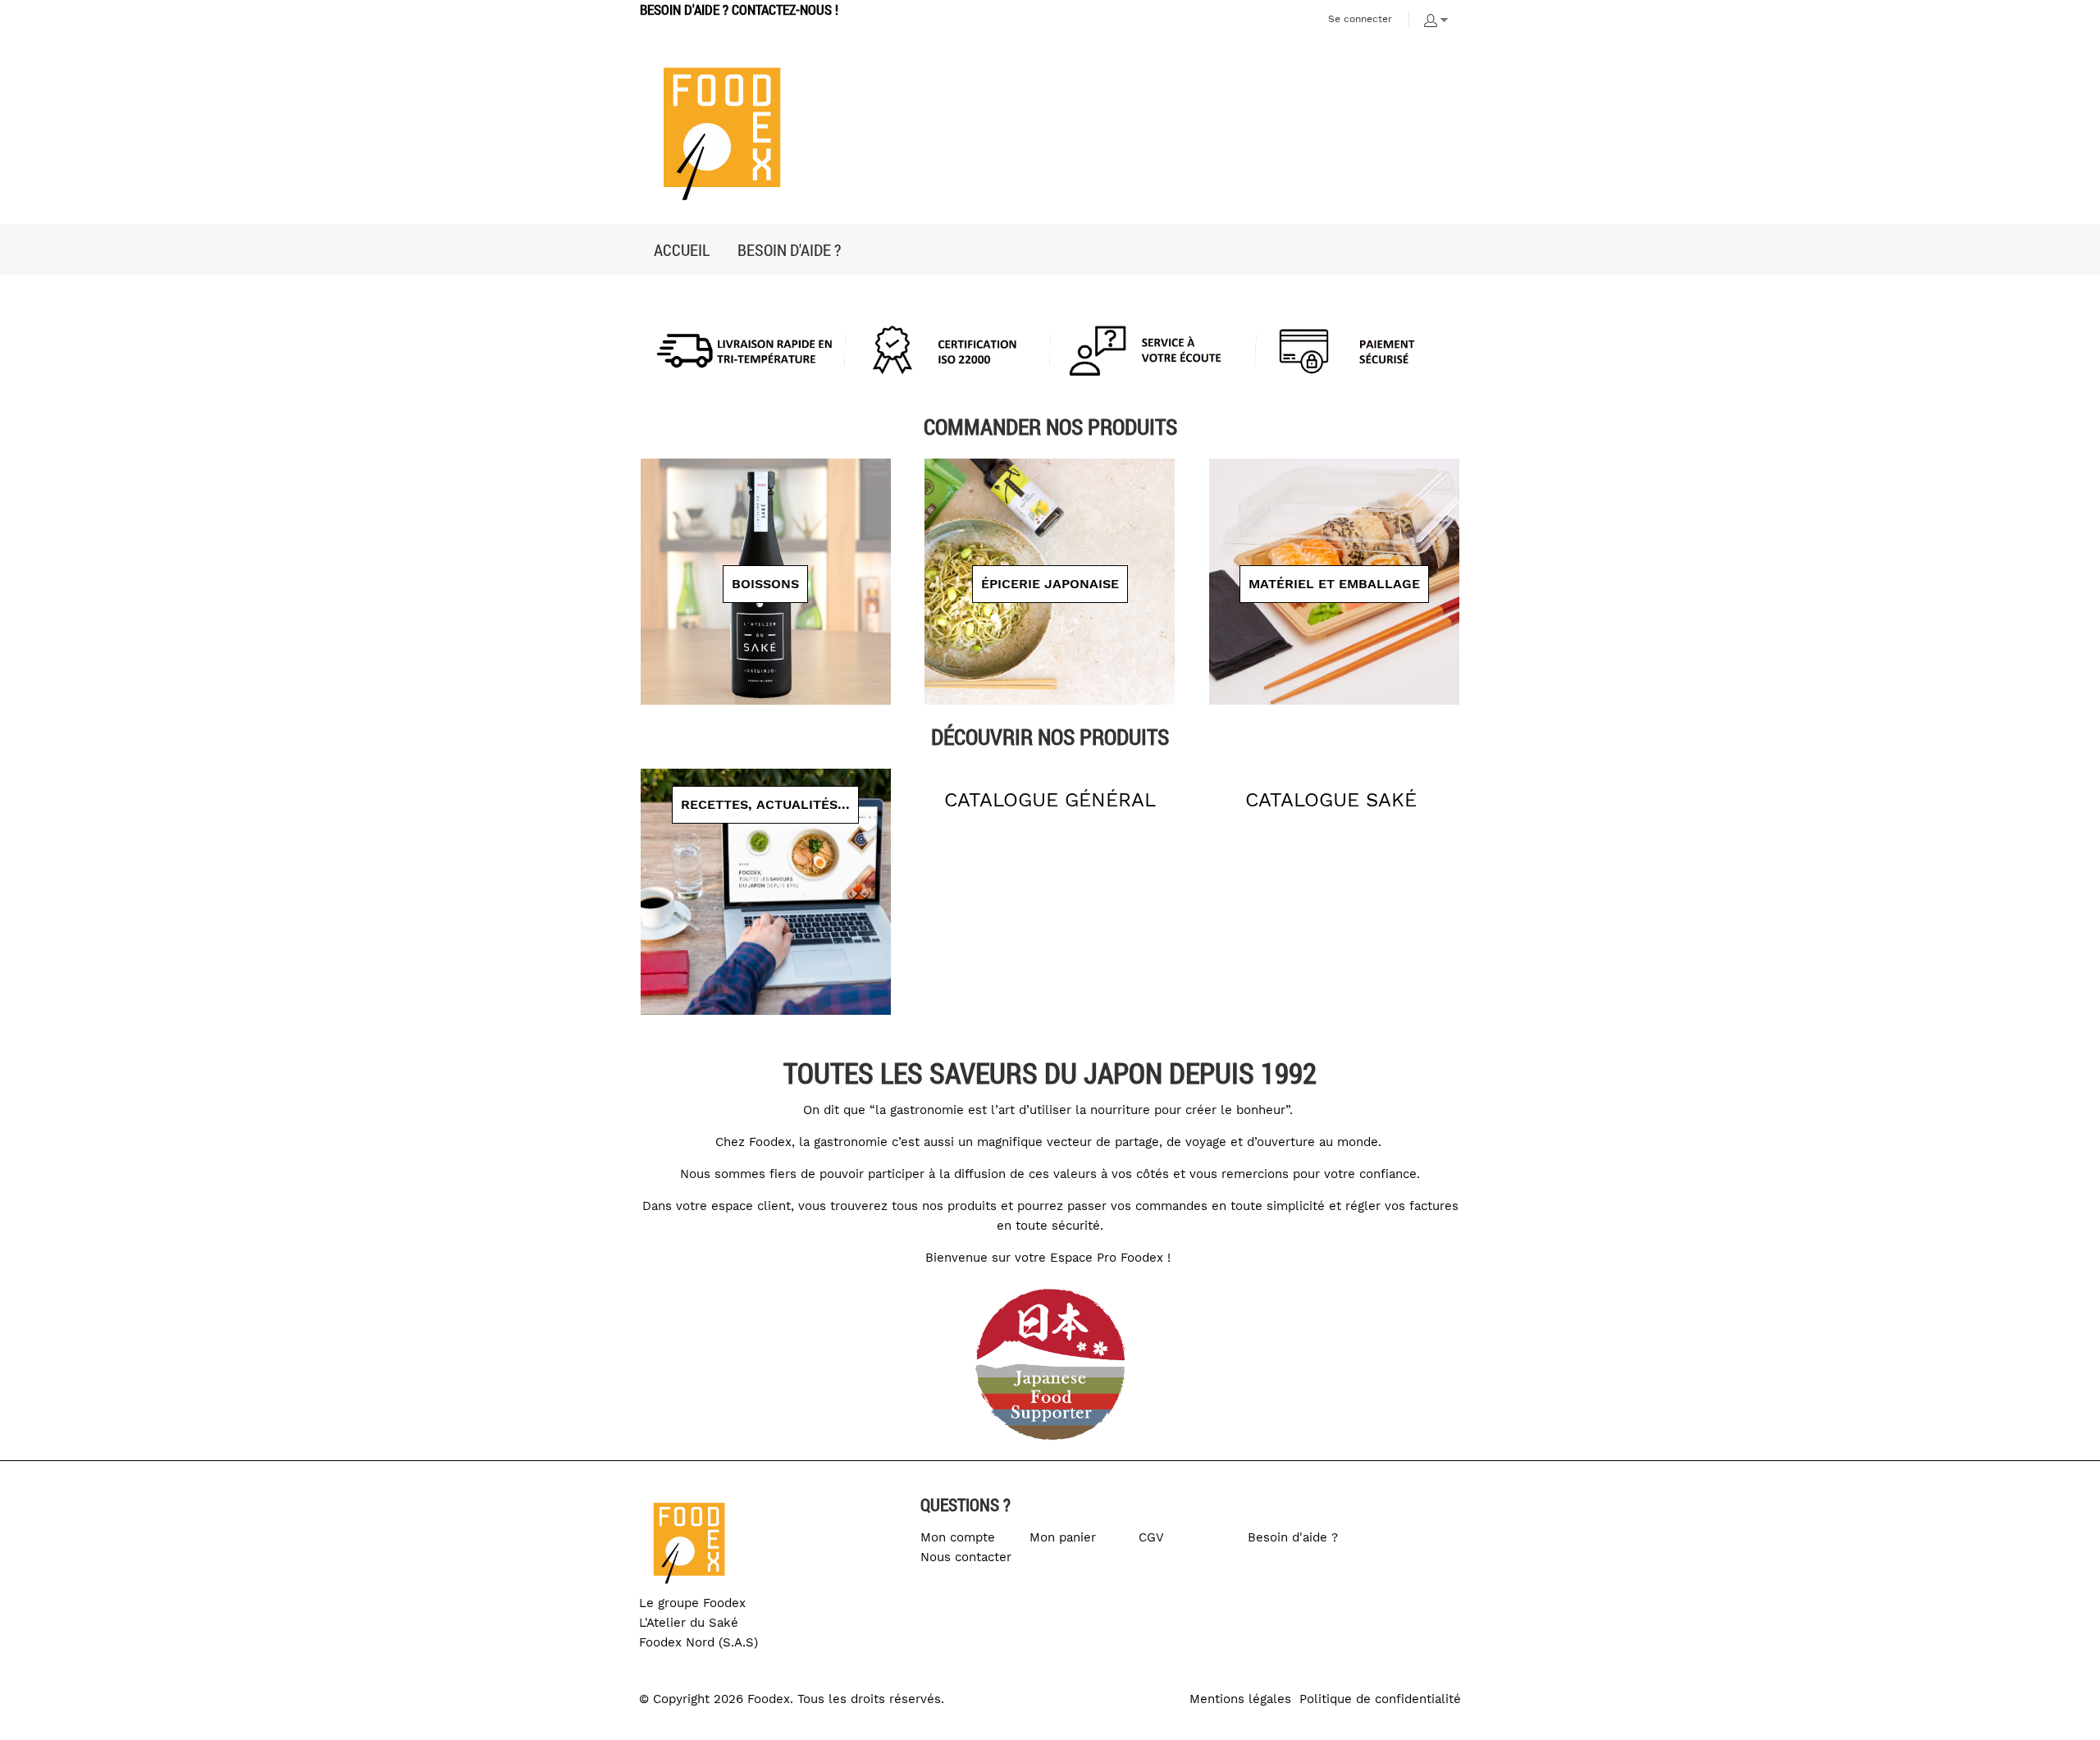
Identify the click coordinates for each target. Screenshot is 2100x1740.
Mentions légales (1240, 1699)
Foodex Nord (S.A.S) (698, 1642)
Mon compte (958, 1537)
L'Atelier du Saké (689, 1623)
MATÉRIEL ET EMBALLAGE (1334, 584)
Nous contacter (966, 1557)
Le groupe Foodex (692, 1603)
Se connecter (1360, 19)
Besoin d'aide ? (1293, 1537)
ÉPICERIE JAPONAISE (1050, 584)
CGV (1151, 1537)
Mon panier (1063, 1537)
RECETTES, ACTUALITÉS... (765, 804)
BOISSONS (765, 584)
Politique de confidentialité (1380, 1699)
